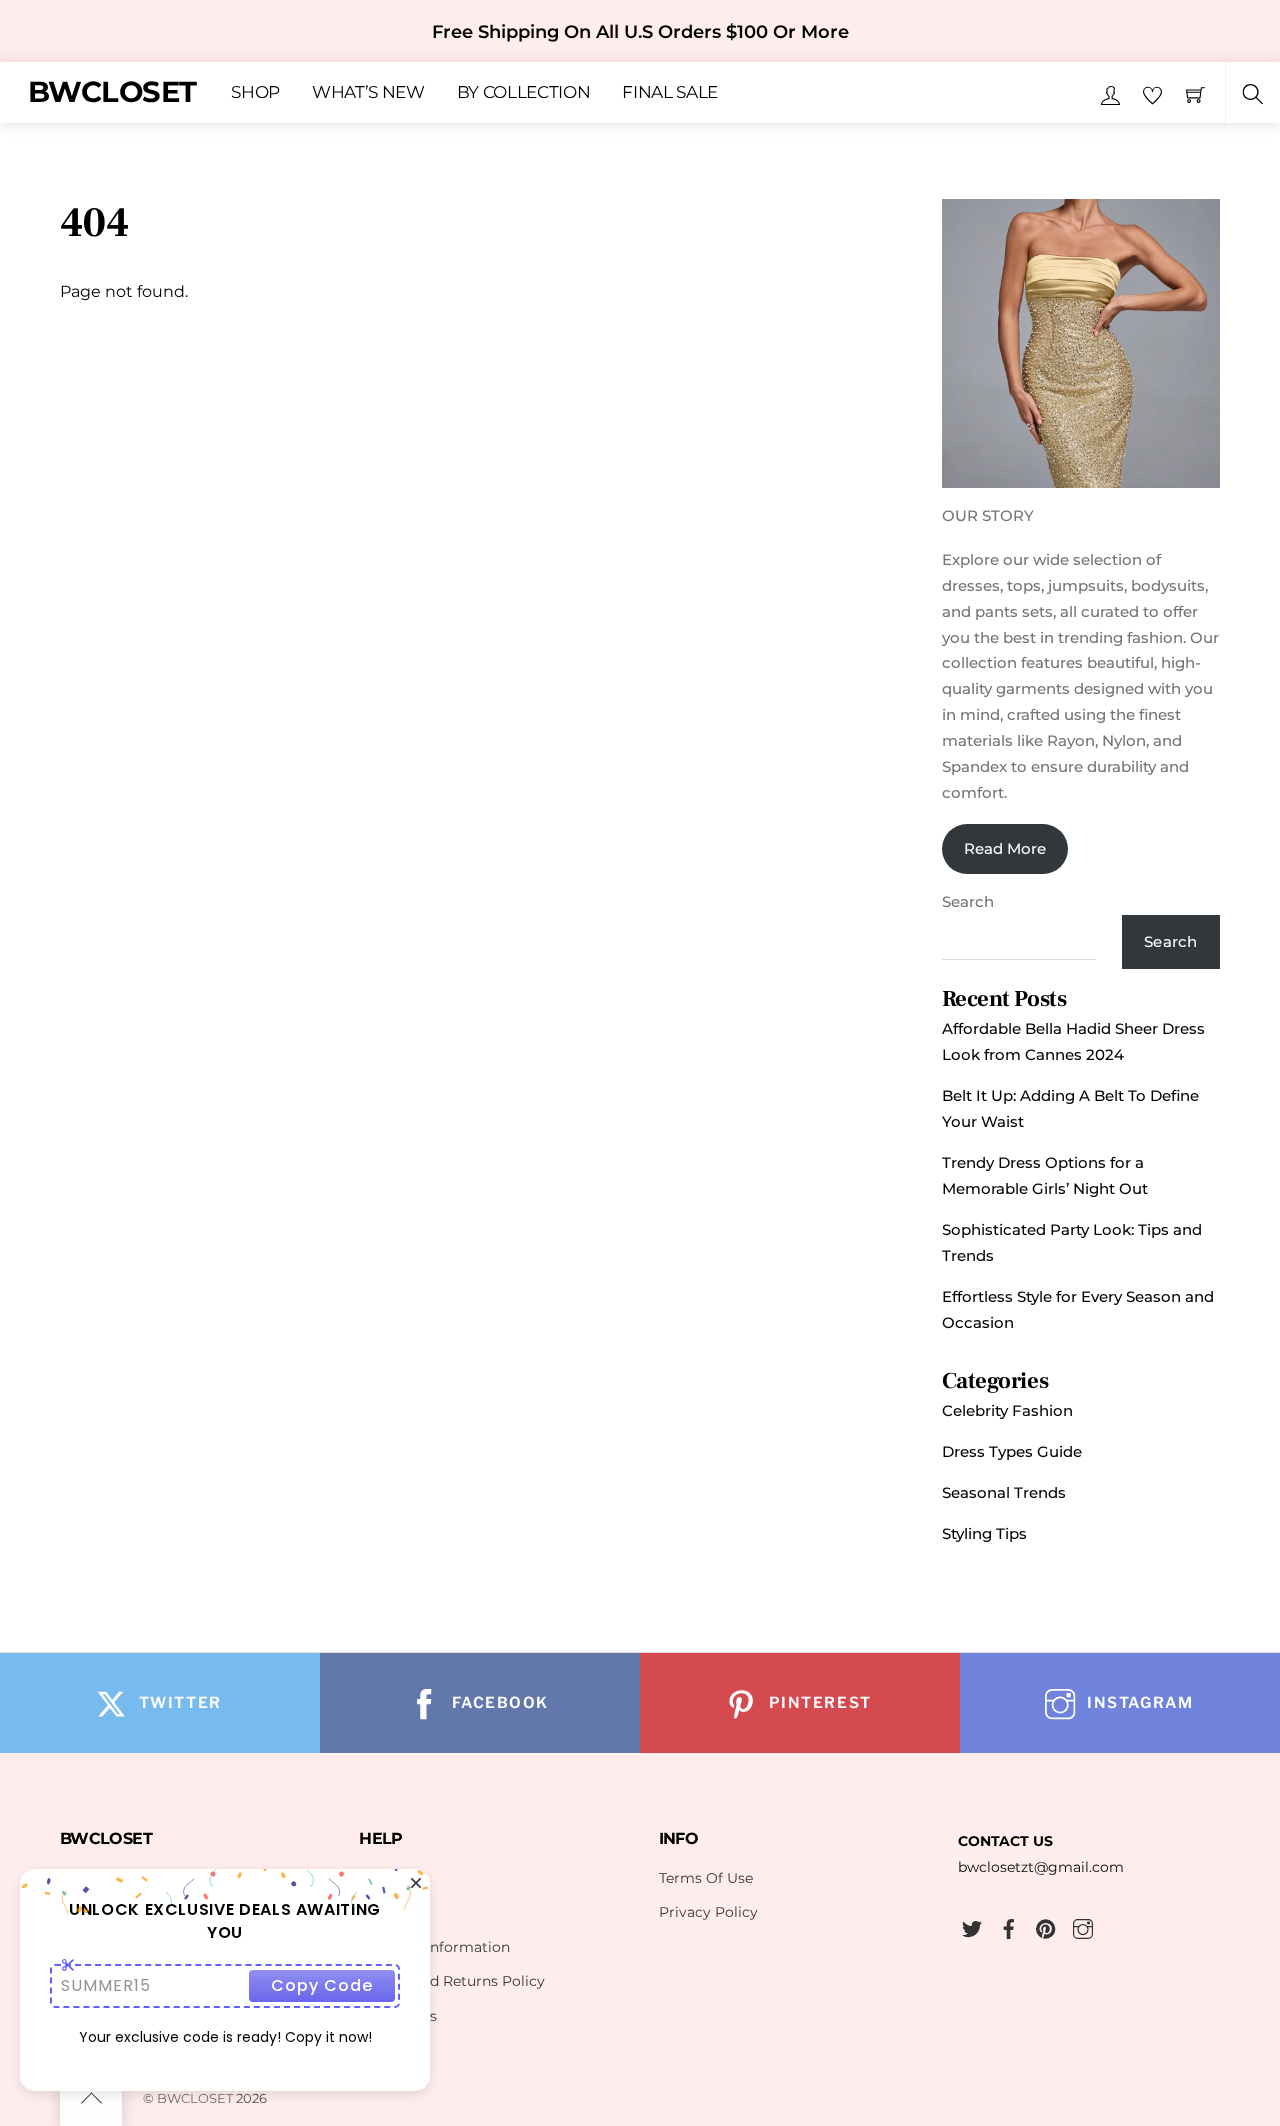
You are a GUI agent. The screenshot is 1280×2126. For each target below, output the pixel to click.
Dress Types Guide (1012, 1451)
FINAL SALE (670, 93)
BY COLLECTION (524, 93)
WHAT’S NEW (368, 93)
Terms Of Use (706, 1878)
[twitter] (972, 1926)
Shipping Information (434, 1947)
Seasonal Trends (1004, 1492)
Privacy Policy (708, 1912)
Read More (1005, 848)
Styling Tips (984, 1533)
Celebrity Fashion (1007, 1410)
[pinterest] (1046, 1926)
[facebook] (1009, 1926)
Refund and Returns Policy (452, 1981)
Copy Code (322, 1985)
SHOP (255, 93)
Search (968, 901)
